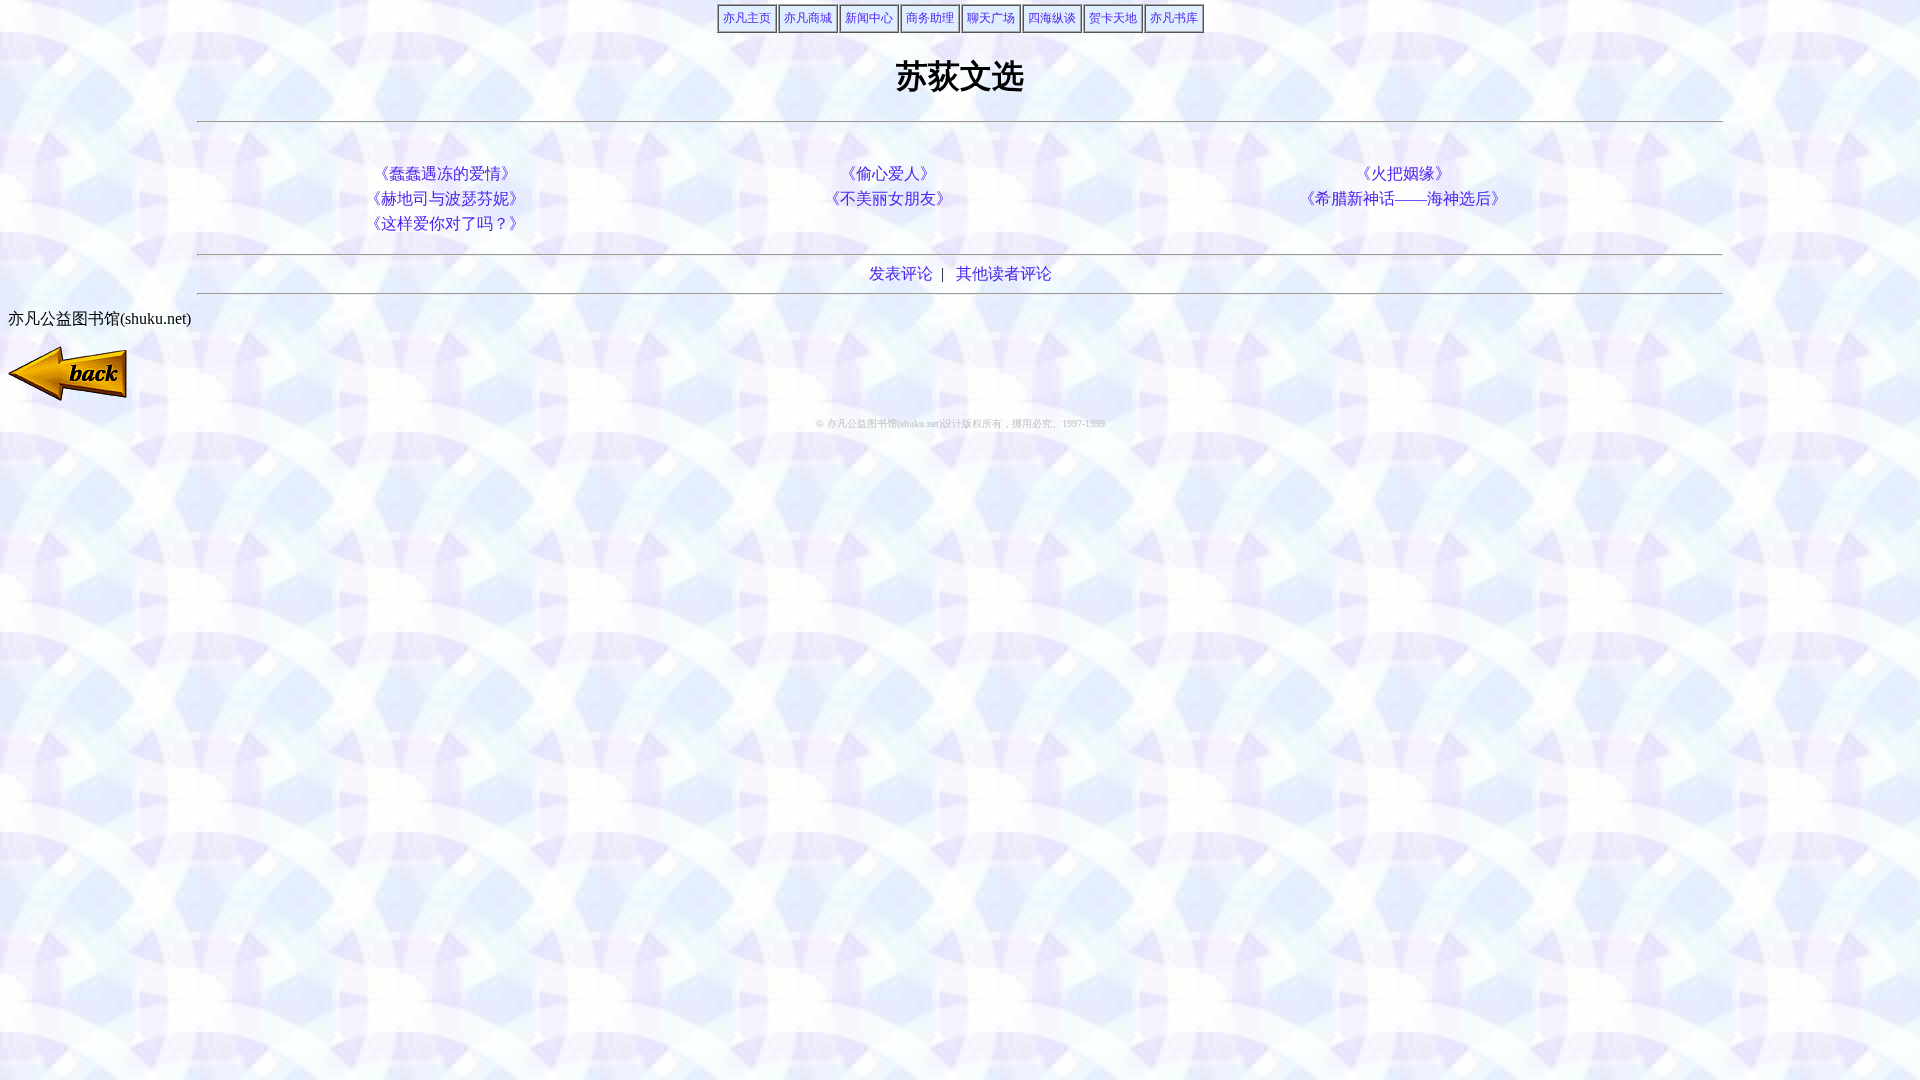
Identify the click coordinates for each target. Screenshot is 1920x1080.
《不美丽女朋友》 (888, 198)
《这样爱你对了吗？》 (445, 223)
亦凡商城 (808, 18)
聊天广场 (991, 18)
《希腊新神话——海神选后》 (1403, 198)
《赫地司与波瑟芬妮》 (445, 198)
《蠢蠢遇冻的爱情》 (445, 173)
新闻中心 (869, 18)
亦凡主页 (747, 18)
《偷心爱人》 (888, 173)
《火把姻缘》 (1403, 173)
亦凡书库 (1174, 18)
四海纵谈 (1052, 18)
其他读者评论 (1004, 273)
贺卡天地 (1113, 18)
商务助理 (930, 18)
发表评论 (901, 273)
